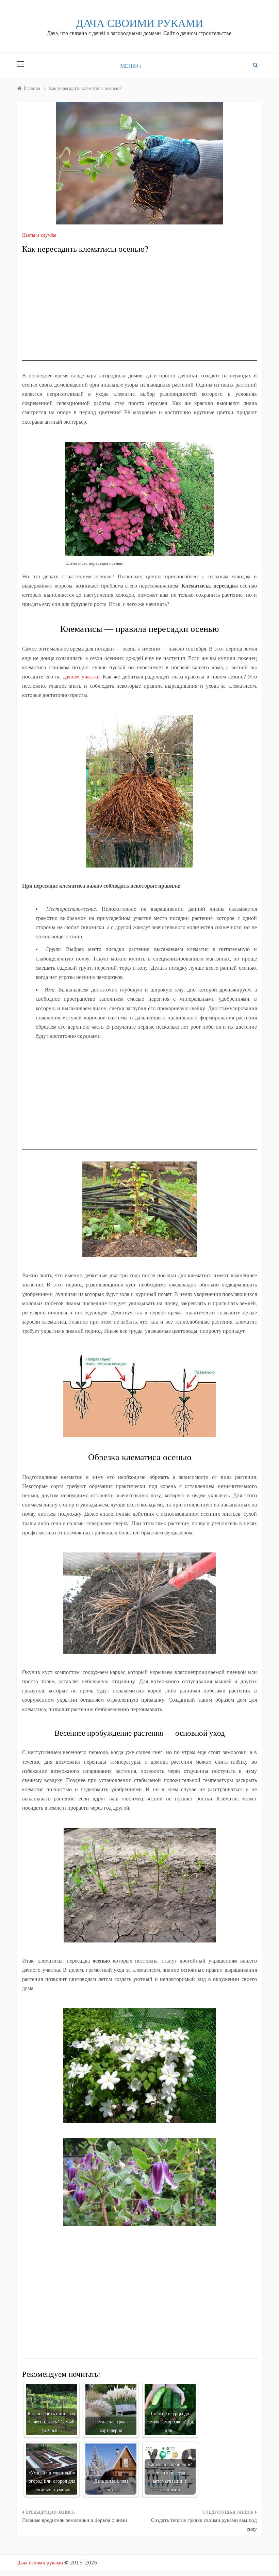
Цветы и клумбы (39, 235)
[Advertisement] (139, 313)
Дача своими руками (139, 23)
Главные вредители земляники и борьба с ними (75, 2520)
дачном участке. (82, 676)
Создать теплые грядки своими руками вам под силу (204, 2524)
